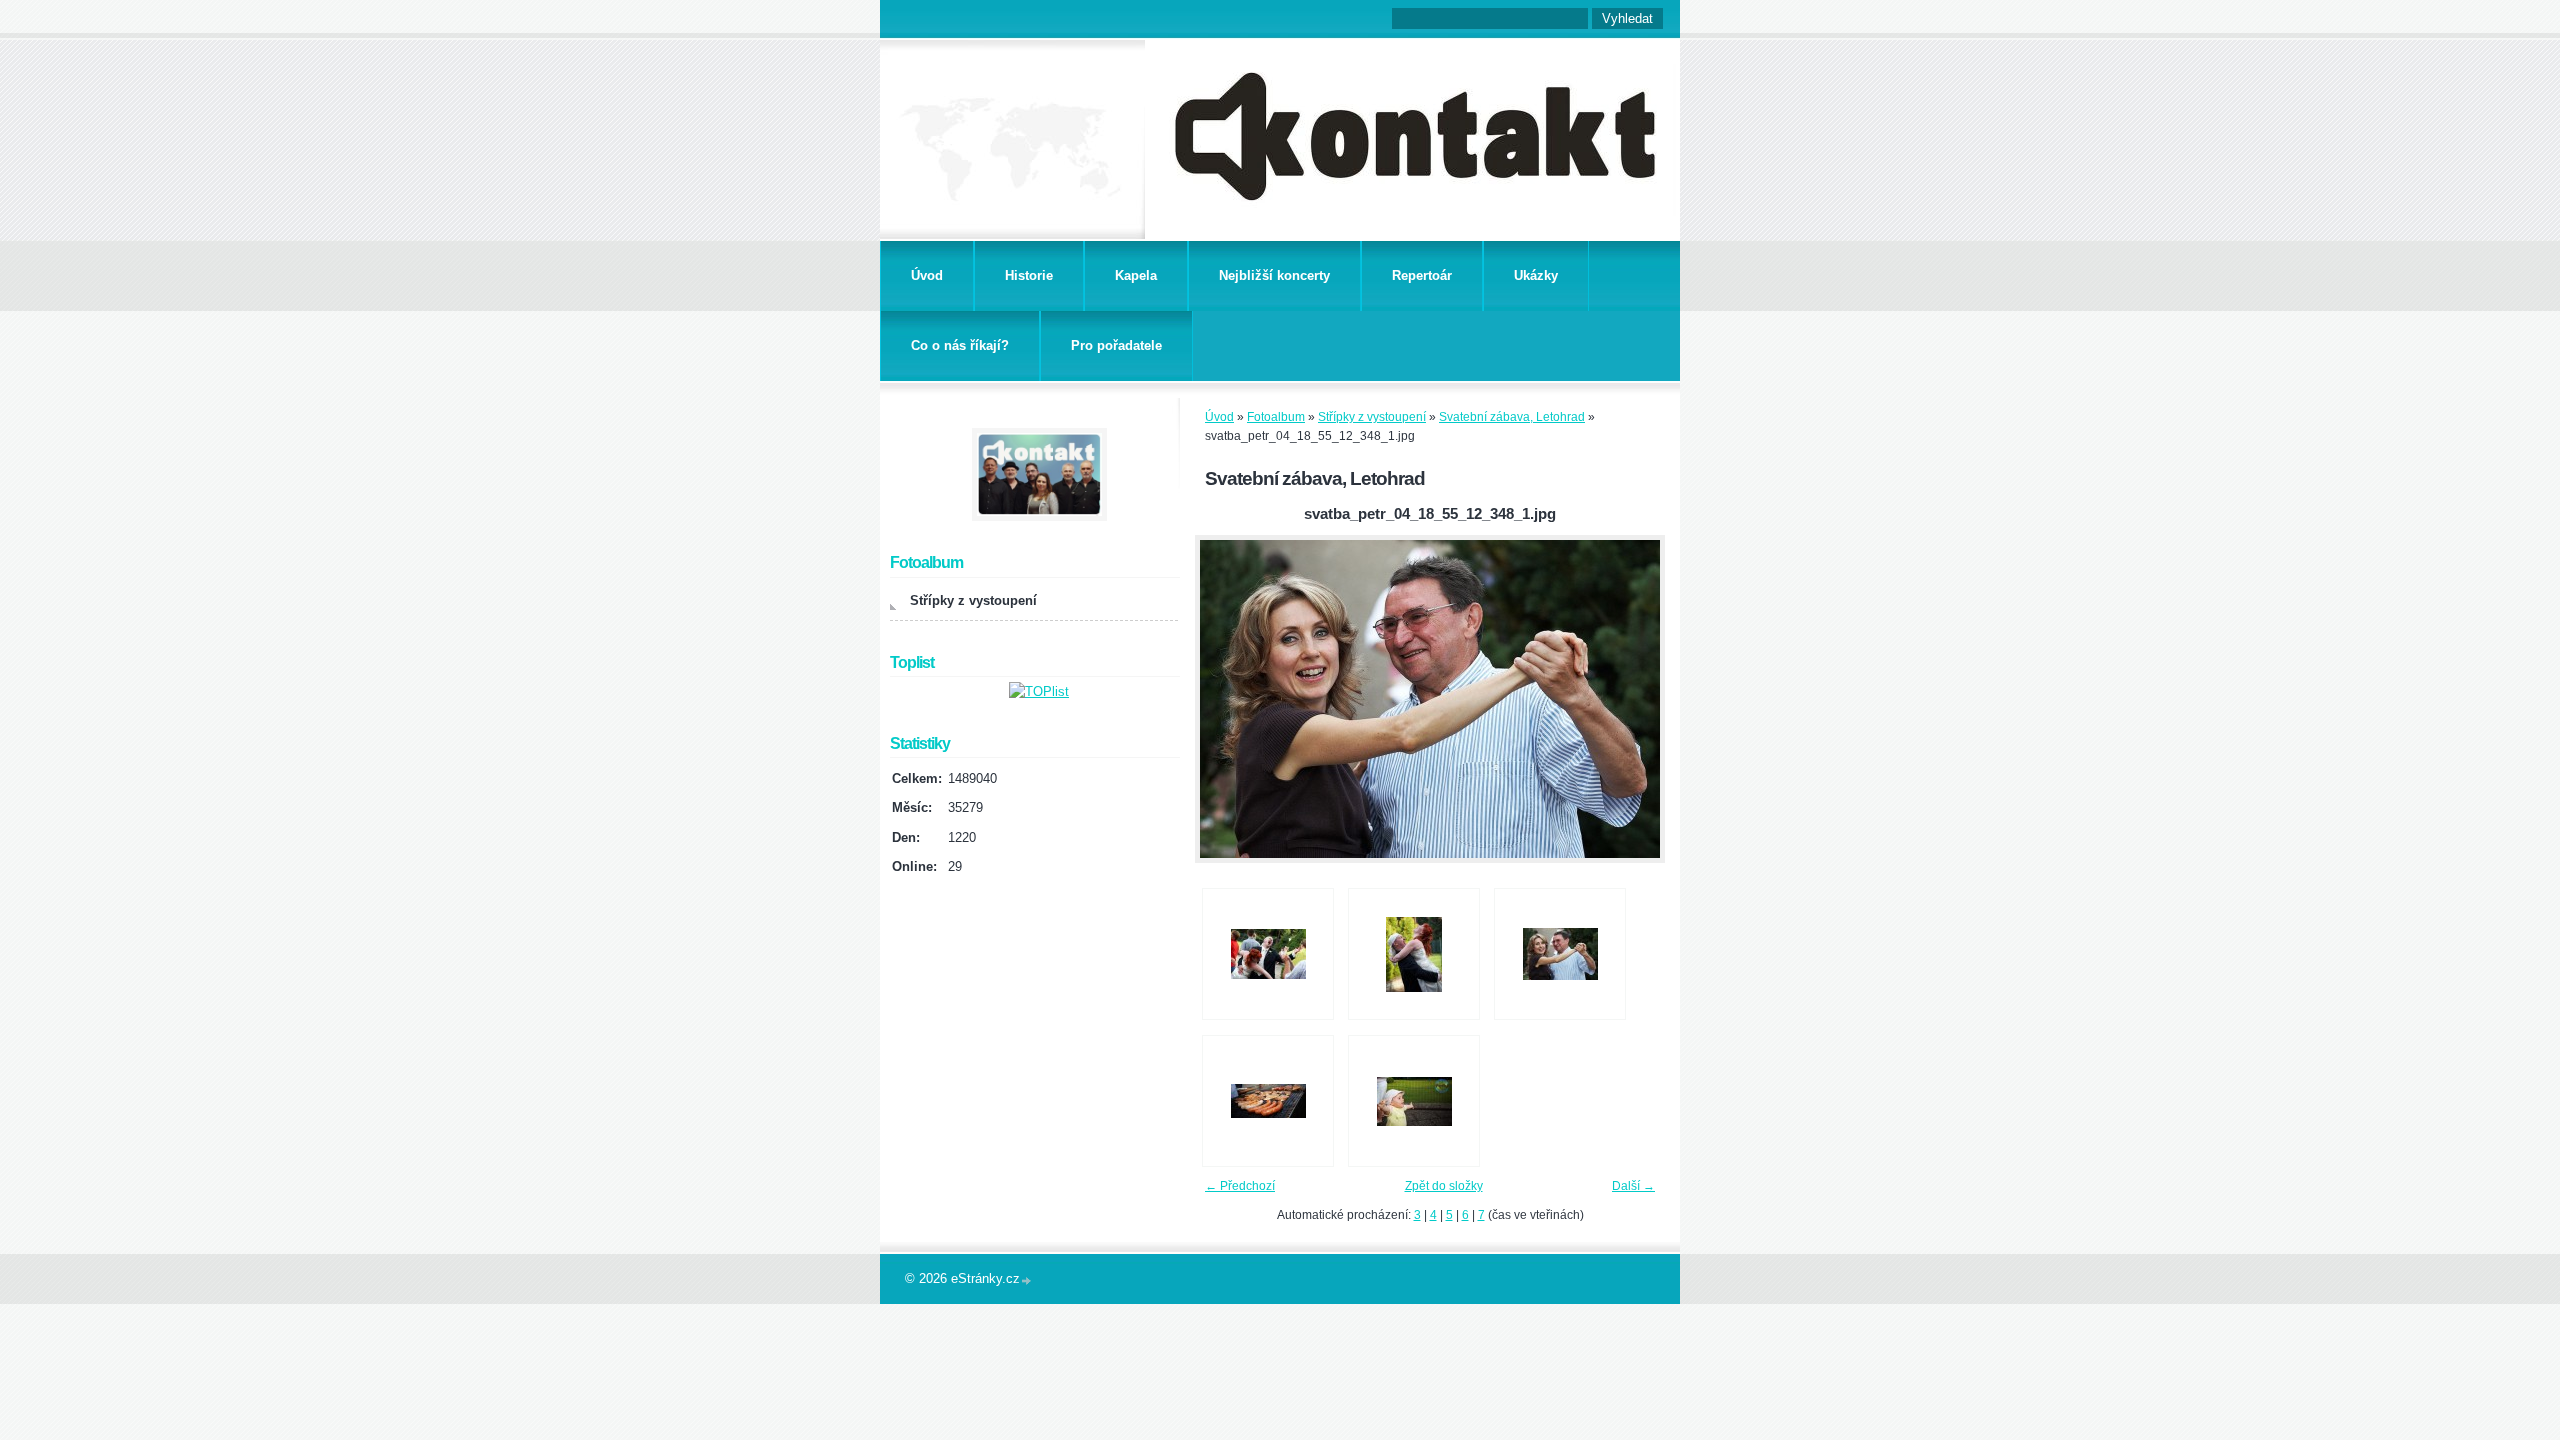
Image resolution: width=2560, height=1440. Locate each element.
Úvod (927, 275)
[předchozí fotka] (1227, 699)
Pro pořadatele (1116, 345)
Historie (1029, 275)
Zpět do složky (1444, 1186)
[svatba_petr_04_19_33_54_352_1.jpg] (1414, 1101)
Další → (1633, 1186)
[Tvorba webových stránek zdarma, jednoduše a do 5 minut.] (1027, 1280)
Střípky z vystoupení (1372, 417)
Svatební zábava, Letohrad (1512, 417)
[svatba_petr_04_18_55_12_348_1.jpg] (1560, 954)
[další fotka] (1632, 699)
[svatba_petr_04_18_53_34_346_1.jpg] (1414, 954)
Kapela (1136, 275)
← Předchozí (1240, 1186)
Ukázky (1536, 275)
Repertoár (1422, 275)
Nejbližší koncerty (1274, 275)
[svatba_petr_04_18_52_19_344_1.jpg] (1268, 954)
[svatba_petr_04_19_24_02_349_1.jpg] (1268, 1101)
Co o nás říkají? (960, 345)
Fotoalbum (1276, 417)
